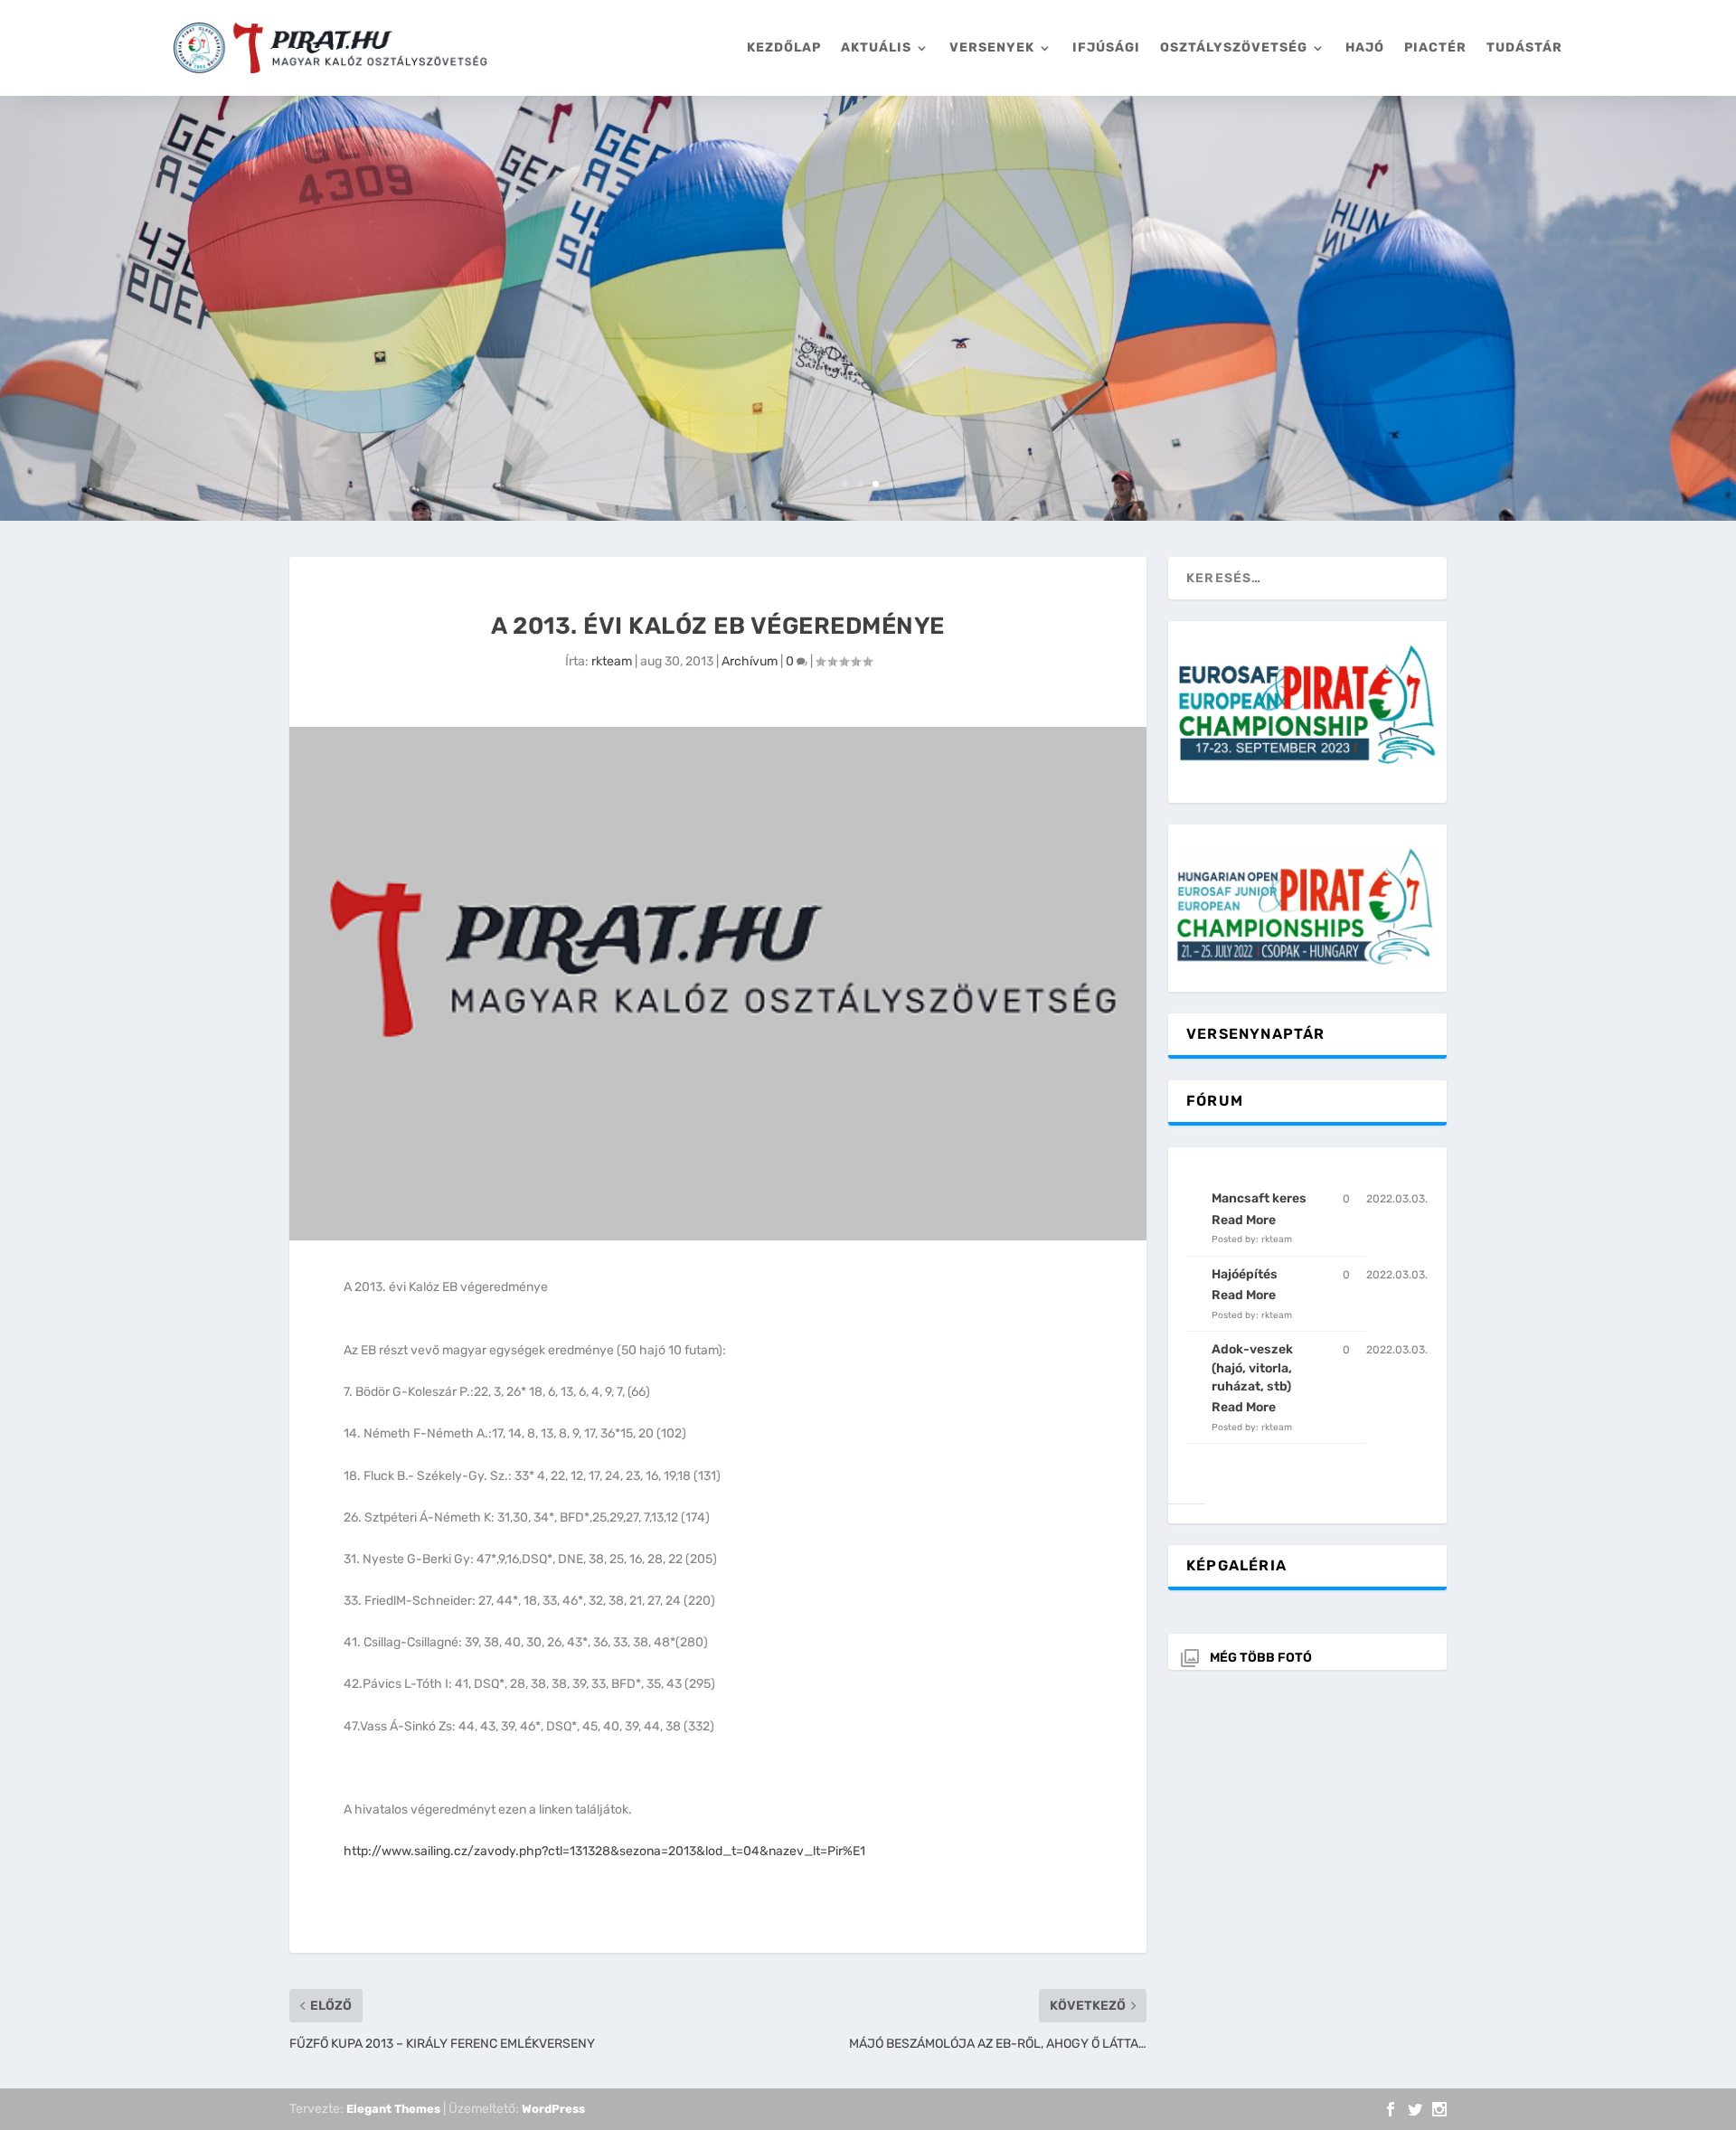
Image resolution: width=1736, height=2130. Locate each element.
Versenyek (992, 47)
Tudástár (1524, 47)
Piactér (1435, 47)
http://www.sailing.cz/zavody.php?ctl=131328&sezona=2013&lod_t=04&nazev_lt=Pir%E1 (604, 1851)
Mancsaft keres (1259, 1198)
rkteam (612, 661)
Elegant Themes (393, 2109)
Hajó (1365, 47)
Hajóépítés (1245, 1274)
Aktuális (876, 47)
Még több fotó (1261, 1658)
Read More (1244, 1220)
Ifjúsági (1106, 47)
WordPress (553, 2109)
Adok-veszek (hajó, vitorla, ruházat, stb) (1252, 1368)
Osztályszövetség (1234, 47)
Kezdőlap (784, 47)
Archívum (750, 661)
